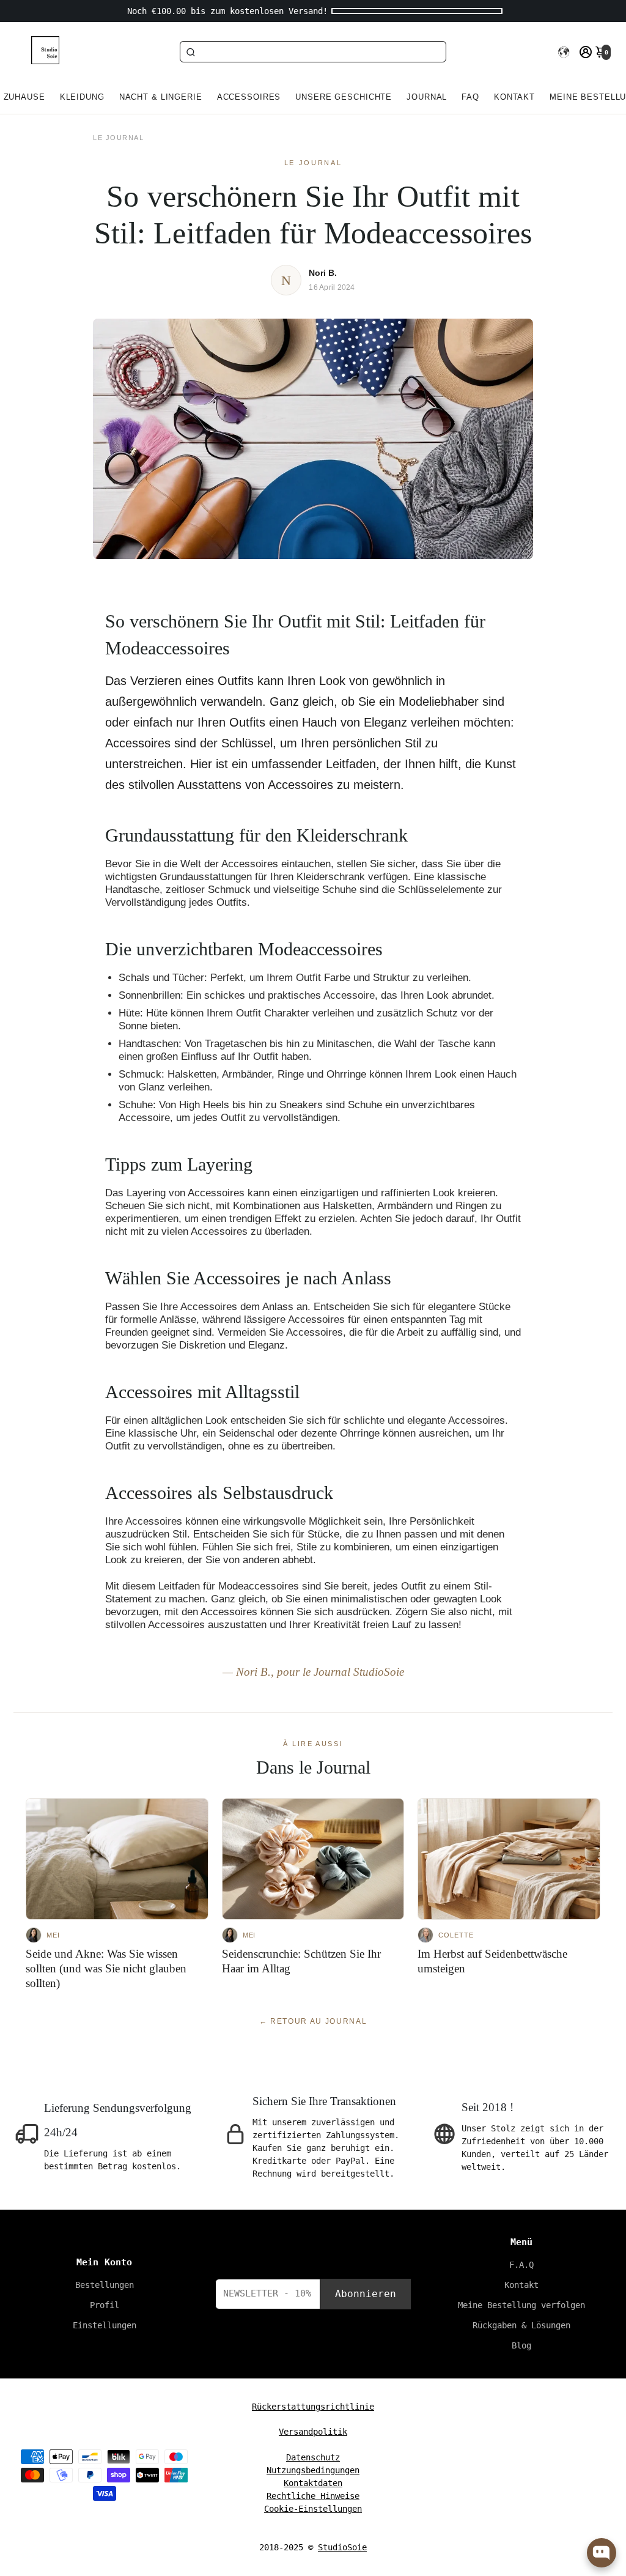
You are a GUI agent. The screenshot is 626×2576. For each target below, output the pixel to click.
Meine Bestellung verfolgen (521, 2305)
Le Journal (118, 138)
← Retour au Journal (313, 2021)
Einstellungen (105, 2325)
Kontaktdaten (313, 2483)
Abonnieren (366, 2294)
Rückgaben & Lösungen (521, 2325)
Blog (521, 2345)
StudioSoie (342, 2547)
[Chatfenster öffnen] (602, 2553)
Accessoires (249, 97)
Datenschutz (313, 2457)
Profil (105, 2305)
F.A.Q (521, 2265)
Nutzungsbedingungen (313, 2470)
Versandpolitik (313, 2432)
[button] (564, 52)
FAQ (470, 97)
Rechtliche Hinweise (313, 2496)
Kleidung (82, 97)
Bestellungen (105, 2285)
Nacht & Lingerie (161, 97)
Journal (427, 97)
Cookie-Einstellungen (313, 2509)
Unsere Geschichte (344, 97)
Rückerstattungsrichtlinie (313, 2407)
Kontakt (514, 97)
